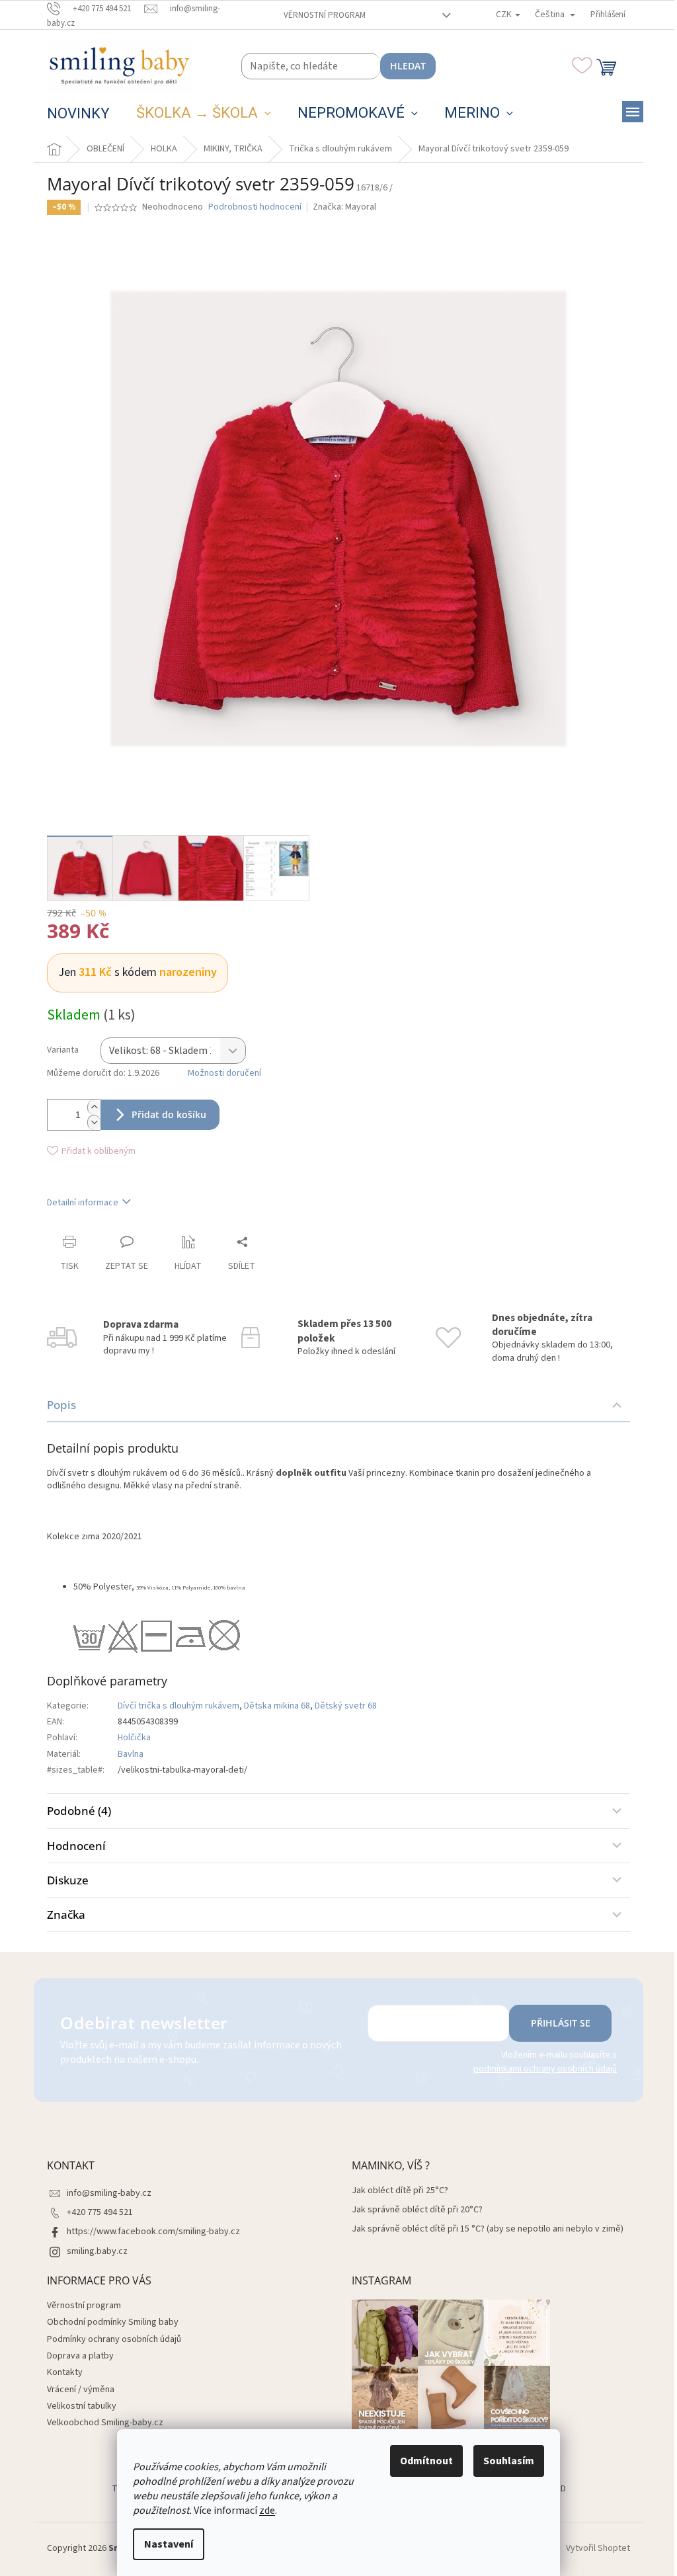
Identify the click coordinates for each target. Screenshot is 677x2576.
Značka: (344, 207)
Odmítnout (426, 2461)
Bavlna (131, 1754)
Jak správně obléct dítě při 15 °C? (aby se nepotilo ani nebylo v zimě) (488, 2229)
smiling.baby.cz (97, 2251)
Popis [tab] (61, 1405)
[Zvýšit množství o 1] (94, 1107)
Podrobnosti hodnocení (255, 207)
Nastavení (169, 2544)
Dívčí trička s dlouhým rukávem (179, 1706)
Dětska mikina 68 (277, 1706)
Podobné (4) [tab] (79, 1811)
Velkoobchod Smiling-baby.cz (105, 2423)
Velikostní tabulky (82, 2406)
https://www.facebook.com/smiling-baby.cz (153, 2232)
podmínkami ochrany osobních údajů (545, 2069)
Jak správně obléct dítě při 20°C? (417, 2210)
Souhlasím (509, 2461)
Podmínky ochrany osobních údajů (114, 2339)
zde (267, 2511)
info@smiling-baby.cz (109, 2193)
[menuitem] (78, 114)
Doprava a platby (80, 2356)
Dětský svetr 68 (346, 1706)
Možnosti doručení (224, 1073)
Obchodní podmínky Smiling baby (113, 2322)
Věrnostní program (325, 15)
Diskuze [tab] (68, 1880)
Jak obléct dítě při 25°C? (400, 2191)
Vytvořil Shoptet (598, 2548)
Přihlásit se (561, 2023)
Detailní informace (83, 1203)
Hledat (408, 66)
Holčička (134, 1738)
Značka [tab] (66, 1914)
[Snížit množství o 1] (94, 1122)
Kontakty (65, 2372)
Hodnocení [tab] (76, 1846)
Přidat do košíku (169, 1114)
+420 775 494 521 (100, 2212)
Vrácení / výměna (81, 2390)
